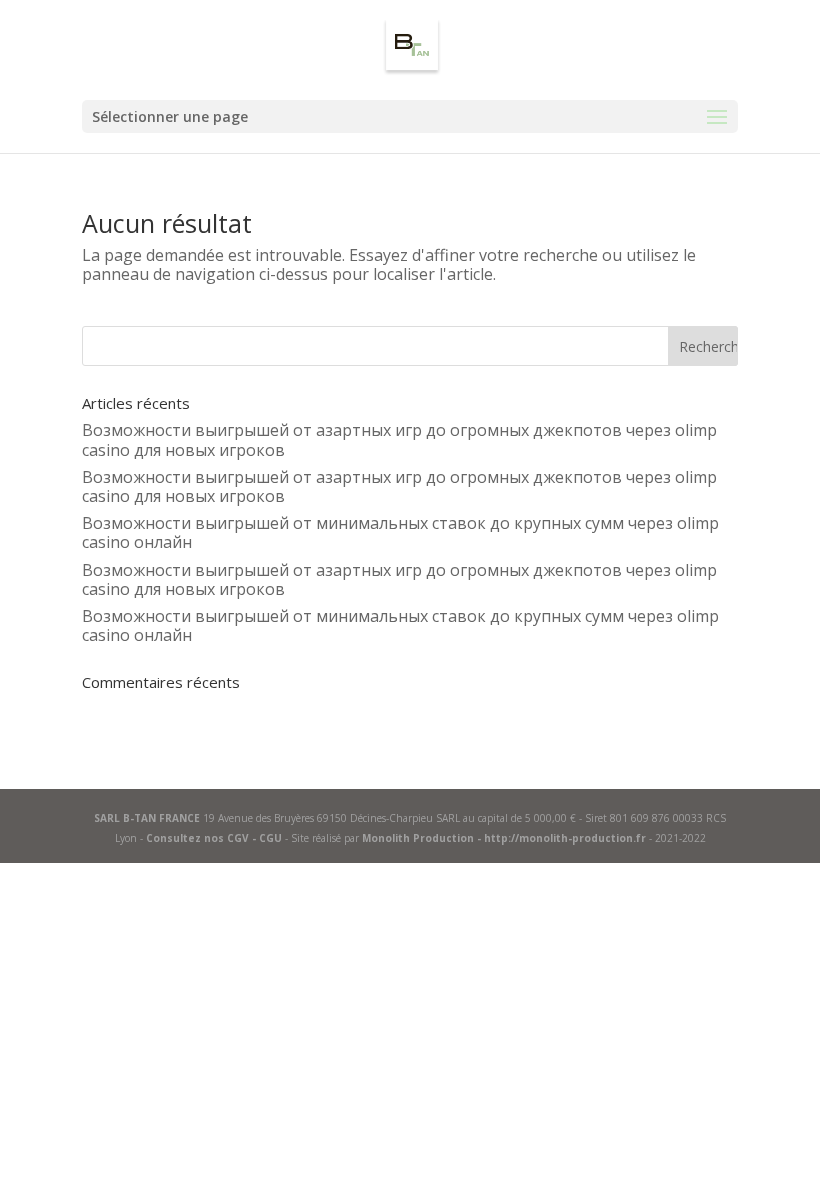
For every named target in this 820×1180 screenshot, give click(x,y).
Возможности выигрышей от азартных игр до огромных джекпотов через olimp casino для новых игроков (399, 439)
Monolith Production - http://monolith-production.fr (504, 838)
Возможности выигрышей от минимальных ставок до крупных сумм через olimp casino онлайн (400, 532)
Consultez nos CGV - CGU (214, 838)
